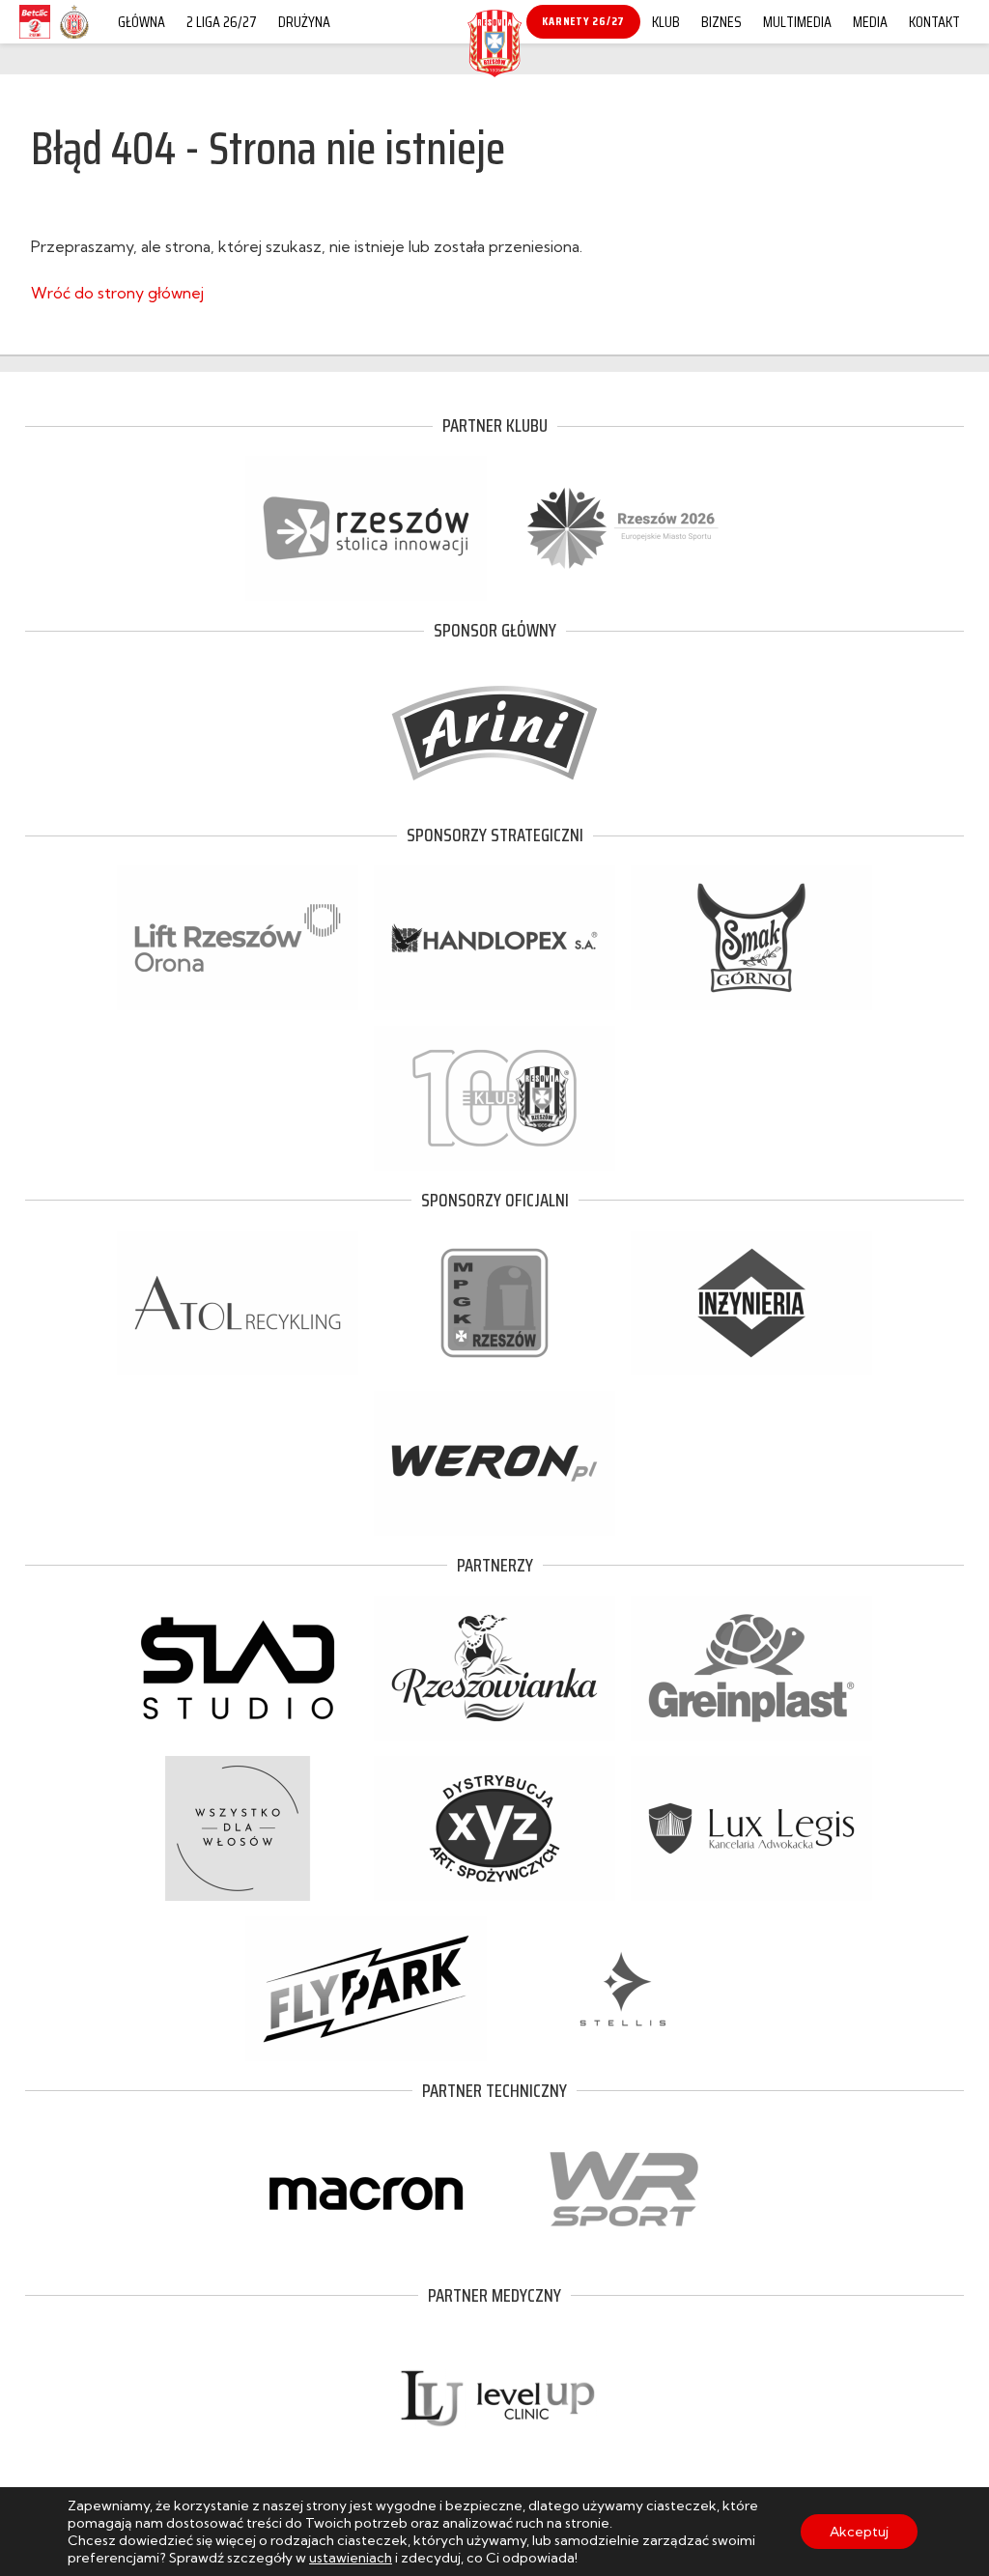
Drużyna (304, 22)
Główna (141, 22)
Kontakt (934, 22)
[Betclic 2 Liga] (35, 38)
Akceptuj (859, 2532)
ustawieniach (351, 2558)
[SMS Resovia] (74, 38)
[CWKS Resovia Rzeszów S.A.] (494, 71)
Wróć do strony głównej (117, 293)
